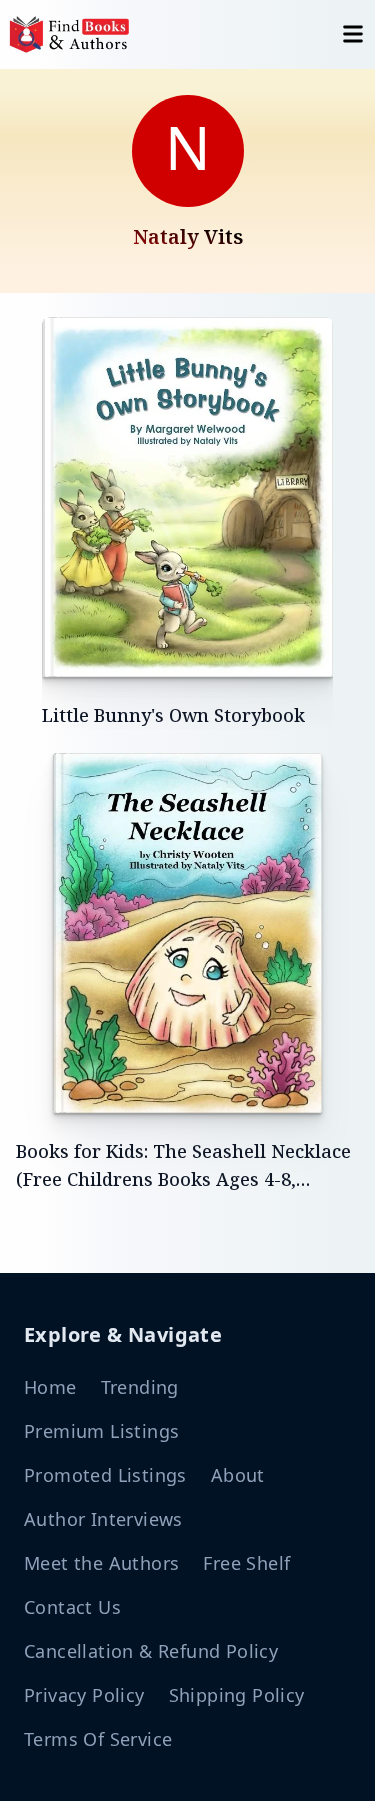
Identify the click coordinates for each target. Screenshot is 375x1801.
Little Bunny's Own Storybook (173, 715)
